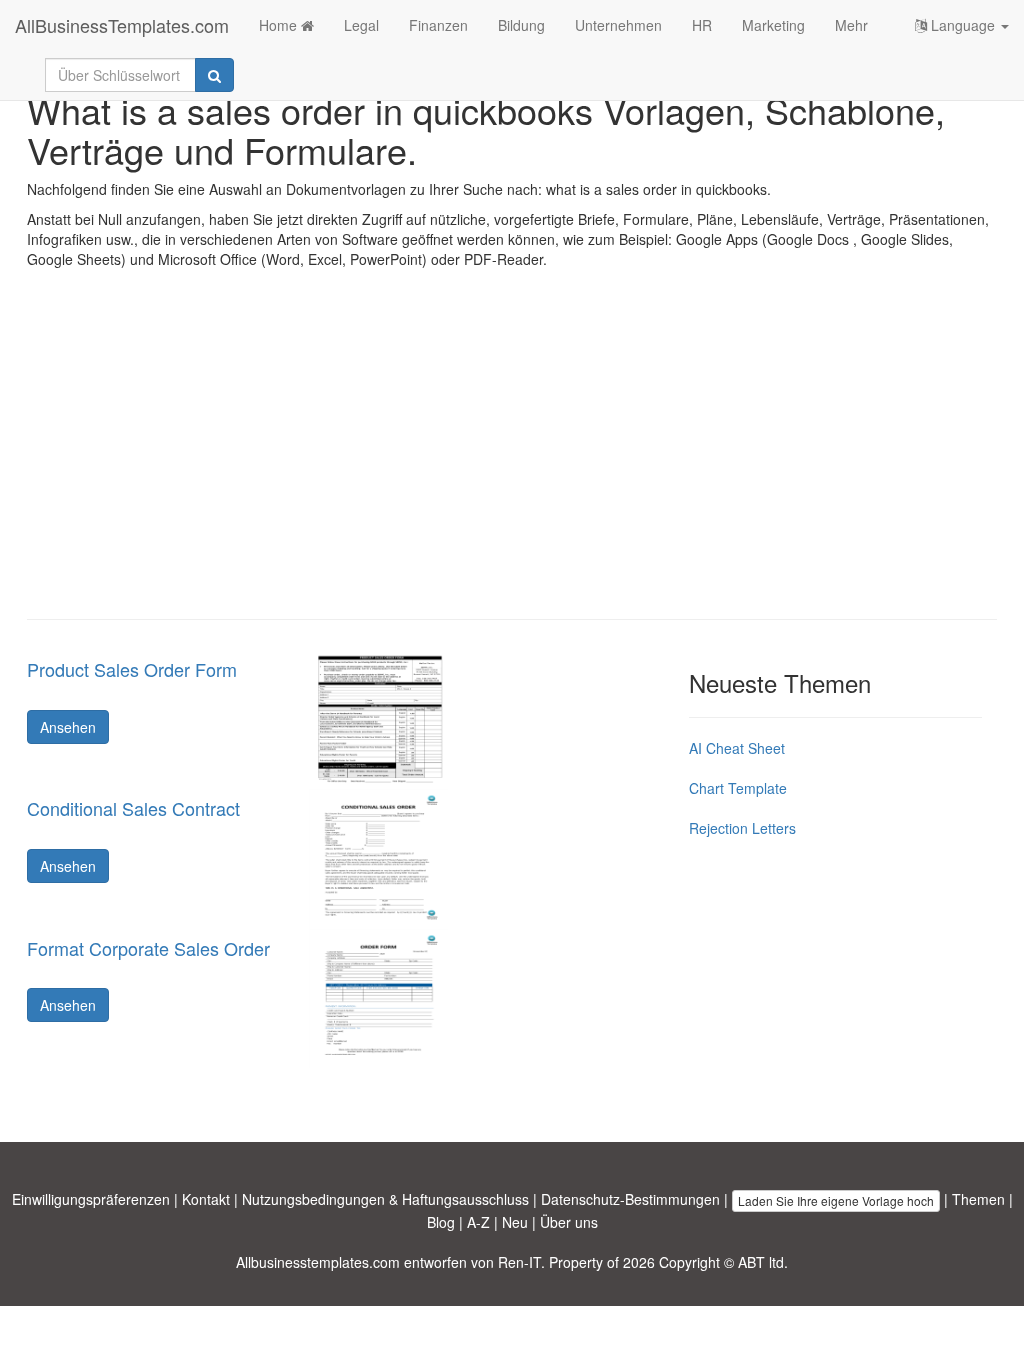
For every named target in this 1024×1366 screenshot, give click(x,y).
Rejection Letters (742, 828)
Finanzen (438, 25)
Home (280, 25)
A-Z (478, 1222)
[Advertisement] (512, 459)
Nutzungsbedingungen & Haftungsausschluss (385, 1199)
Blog (441, 1222)
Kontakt (206, 1199)
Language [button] (963, 25)
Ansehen (68, 727)
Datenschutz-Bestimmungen (630, 1199)
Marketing (773, 25)
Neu (515, 1222)
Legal (361, 25)
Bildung (521, 25)
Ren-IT (519, 1262)
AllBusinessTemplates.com (122, 25)
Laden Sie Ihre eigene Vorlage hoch (836, 1200)
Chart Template (738, 788)
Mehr (851, 25)
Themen (978, 1199)
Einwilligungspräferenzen (91, 1199)
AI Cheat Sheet (737, 748)
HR (702, 25)
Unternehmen (618, 25)
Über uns (569, 1222)
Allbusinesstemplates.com (318, 1262)
